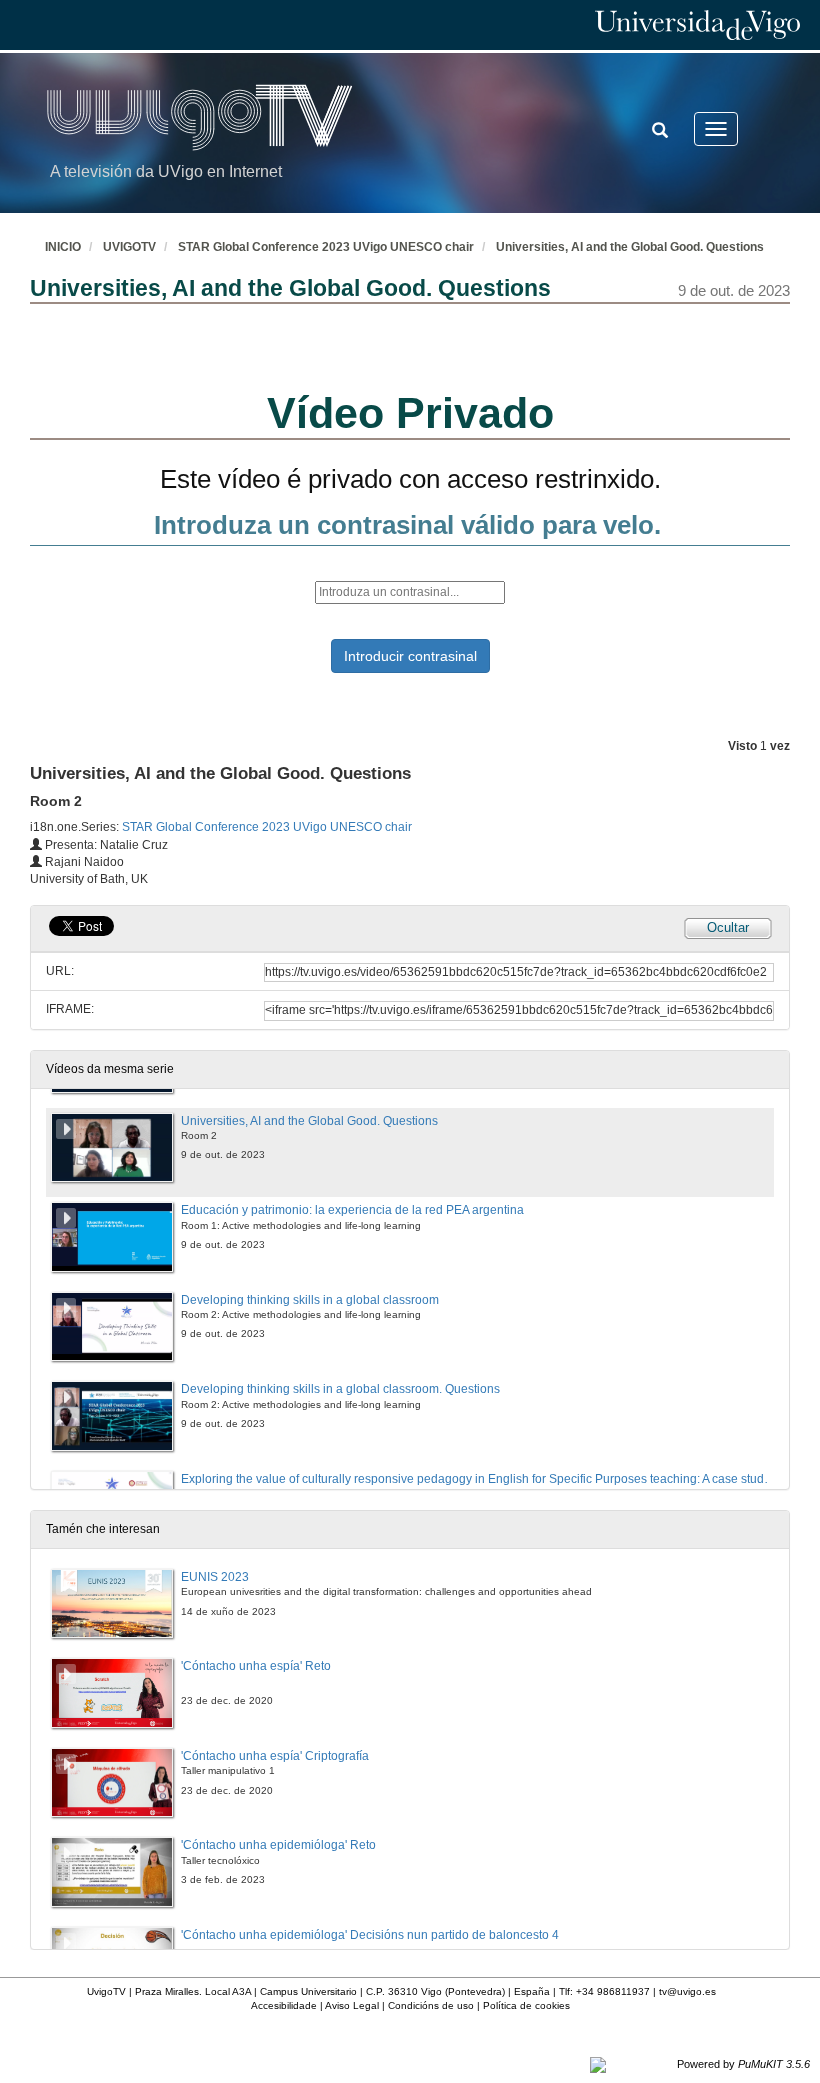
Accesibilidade (284, 2005)
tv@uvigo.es (687, 1991)
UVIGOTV (129, 247)
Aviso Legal (352, 2005)
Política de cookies (526, 2005)
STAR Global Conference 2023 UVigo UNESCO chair (326, 247)
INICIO (63, 247)
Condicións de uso (431, 2005)
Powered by (743, 2064)
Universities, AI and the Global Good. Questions (630, 247)
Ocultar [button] (728, 927)
